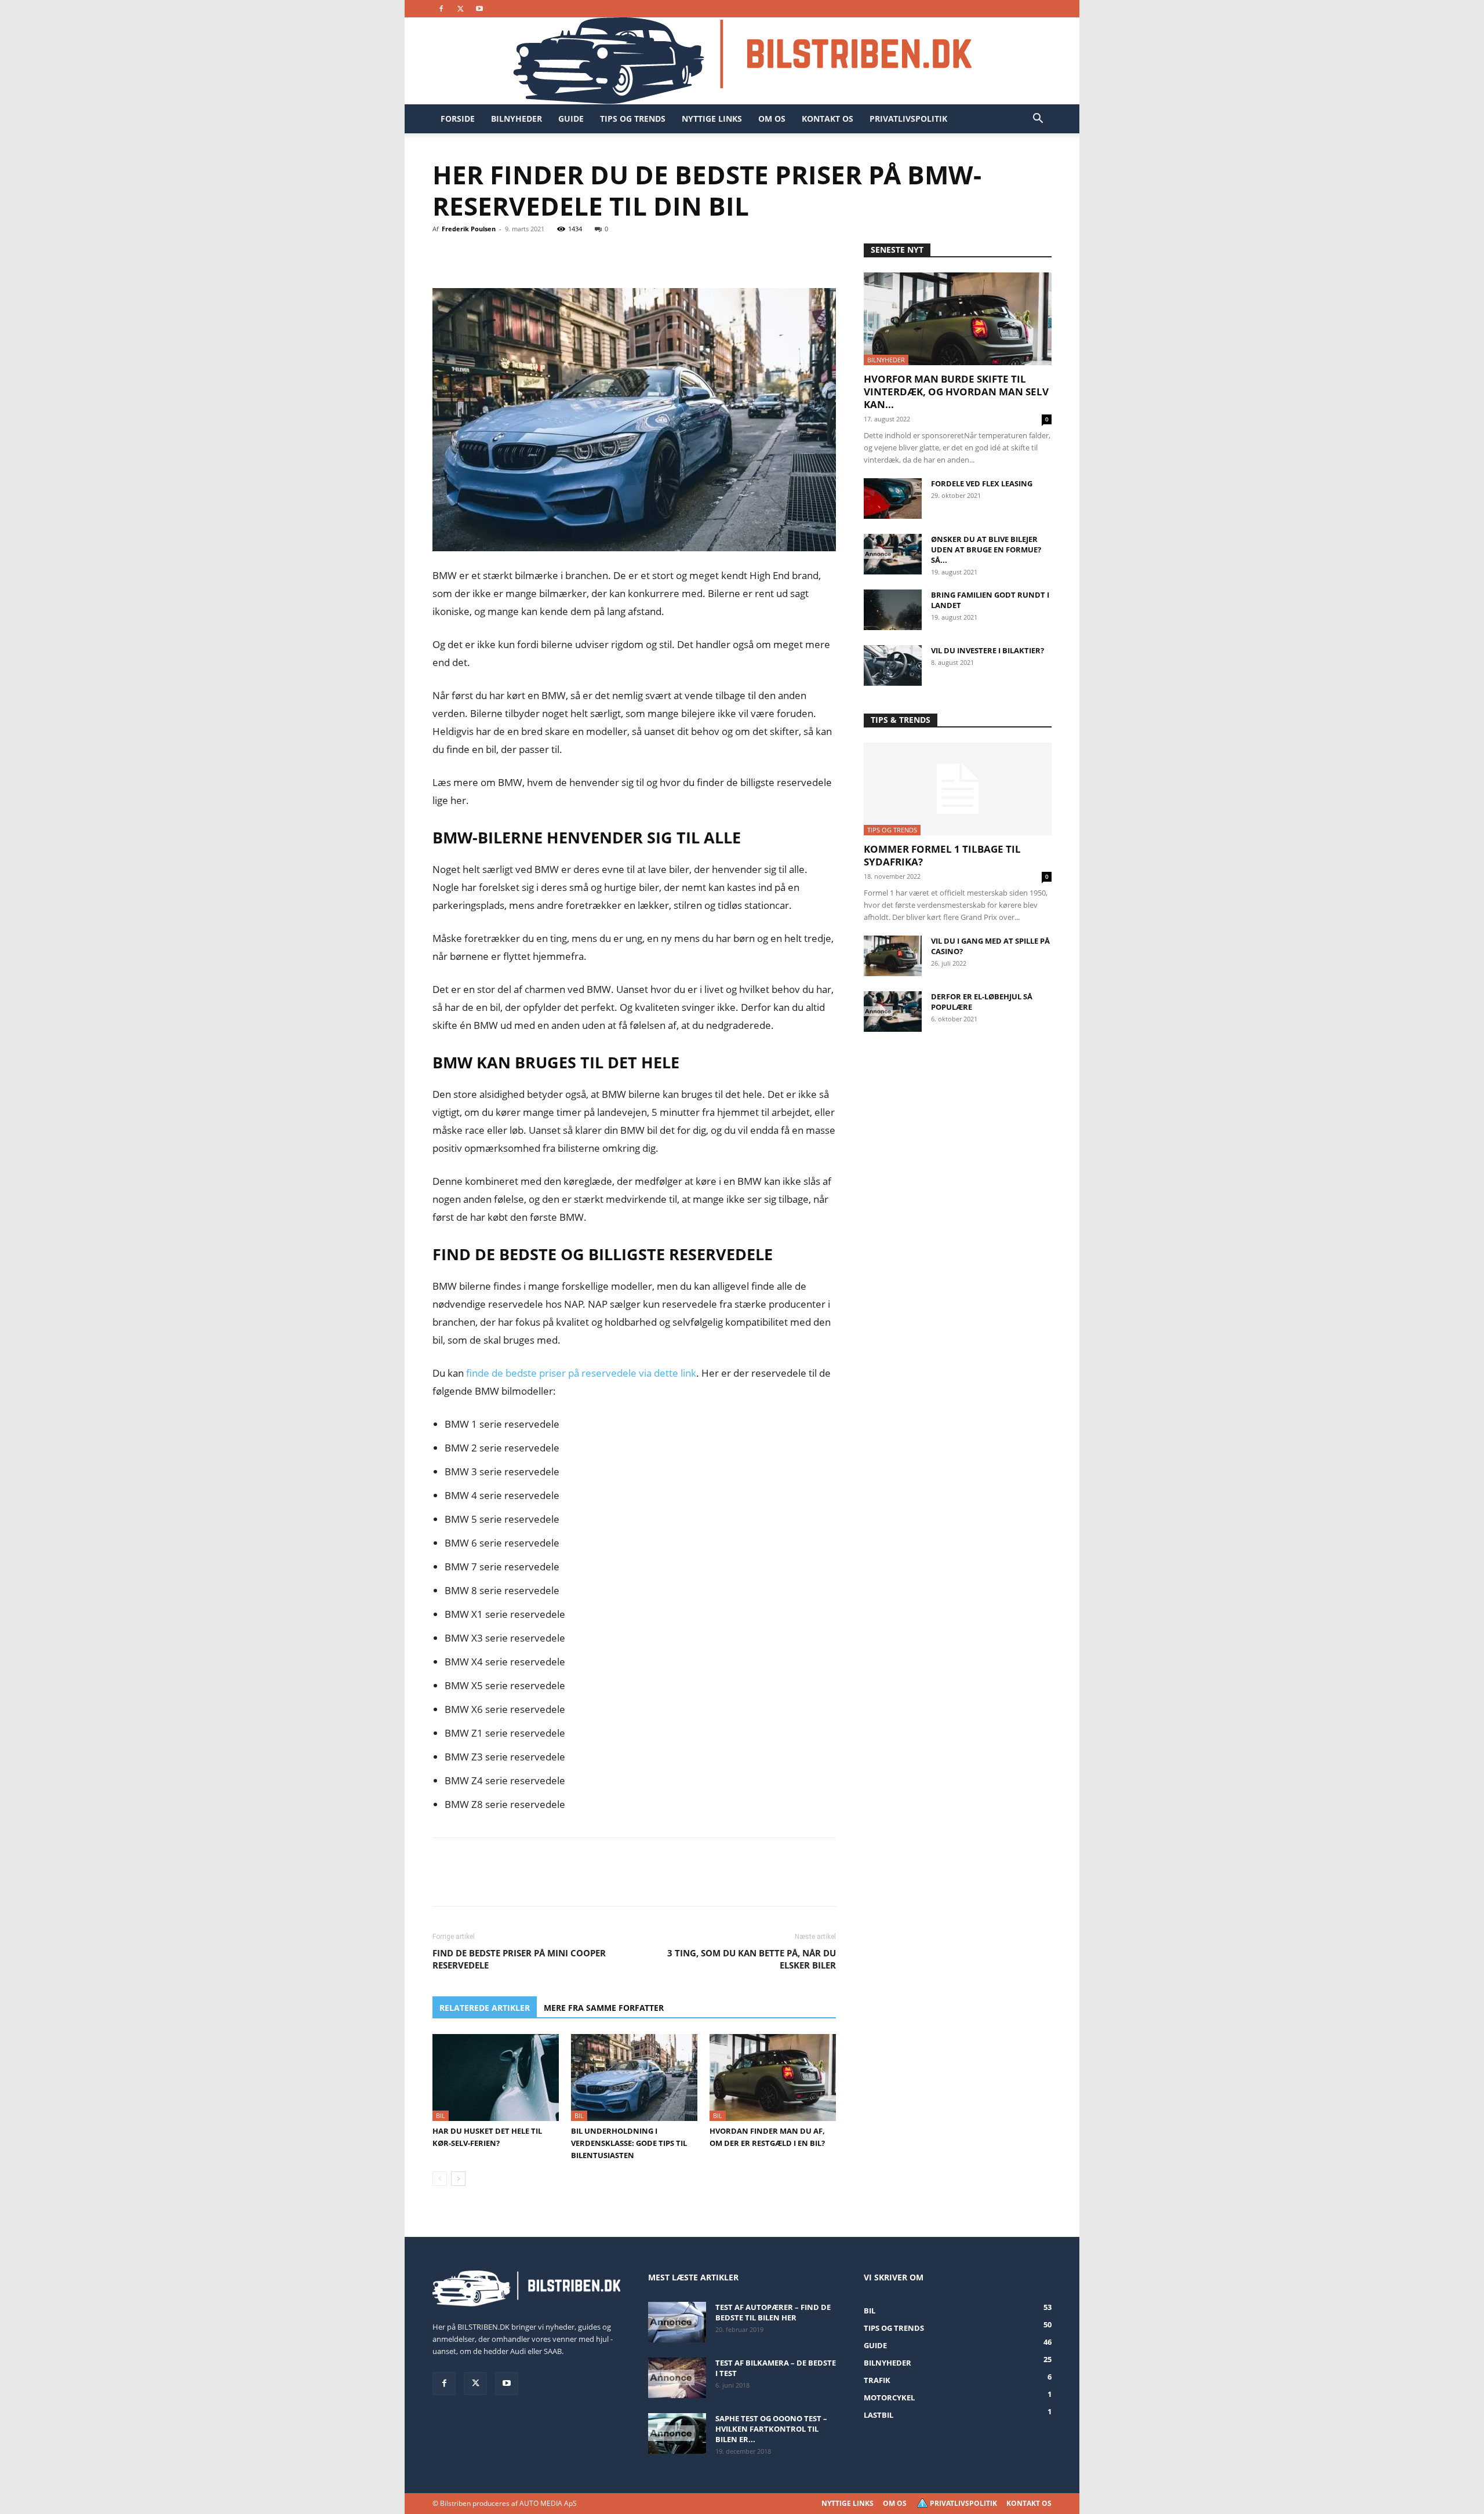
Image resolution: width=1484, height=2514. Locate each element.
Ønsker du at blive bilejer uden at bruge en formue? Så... (986, 550)
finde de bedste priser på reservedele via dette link (581, 1373)
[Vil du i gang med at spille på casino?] (893, 956)
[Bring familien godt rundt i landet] (893, 610)
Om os (772, 119)
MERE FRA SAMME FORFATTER (604, 2008)
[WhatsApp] (524, 255)
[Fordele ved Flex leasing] (893, 499)
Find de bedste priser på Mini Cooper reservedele (519, 1959)
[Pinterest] (497, 255)
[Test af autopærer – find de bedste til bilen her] (677, 2322)
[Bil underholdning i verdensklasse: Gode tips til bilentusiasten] (634, 2078)
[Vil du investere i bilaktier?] (893, 665)
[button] (1038, 120)
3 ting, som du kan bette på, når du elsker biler (752, 1959)
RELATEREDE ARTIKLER (485, 2008)
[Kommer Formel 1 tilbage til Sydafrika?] (958, 789)
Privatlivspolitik (908, 119)
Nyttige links (712, 119)
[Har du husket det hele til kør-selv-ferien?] (496, 2078)
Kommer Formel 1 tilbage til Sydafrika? (942, 855)
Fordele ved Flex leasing (982, 483)
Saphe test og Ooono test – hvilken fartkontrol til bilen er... (771, 2429)
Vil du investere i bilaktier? (987, 650)
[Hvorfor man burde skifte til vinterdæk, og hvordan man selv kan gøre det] (958, 319)
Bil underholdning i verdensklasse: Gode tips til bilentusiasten (629, 2143)
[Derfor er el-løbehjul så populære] (893, 1012)
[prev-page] (440, 2179)
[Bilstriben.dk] (742, 61)
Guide (571, 119)
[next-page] (458, 2179)
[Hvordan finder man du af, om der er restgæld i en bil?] (773, 2078)
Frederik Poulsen (469, 229)
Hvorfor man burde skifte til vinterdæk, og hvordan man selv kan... (956, 392)
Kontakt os (828, 119)
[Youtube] (479, 9)
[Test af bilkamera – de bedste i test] (677, 2378)
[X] (460, 9)
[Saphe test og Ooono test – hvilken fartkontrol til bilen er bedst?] (677, 2433)
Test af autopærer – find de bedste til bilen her (773, 2312)
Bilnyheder (517, 119)
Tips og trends (633, 119)
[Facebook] (441, 9)
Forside (458, 119)
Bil (441, 2115)
